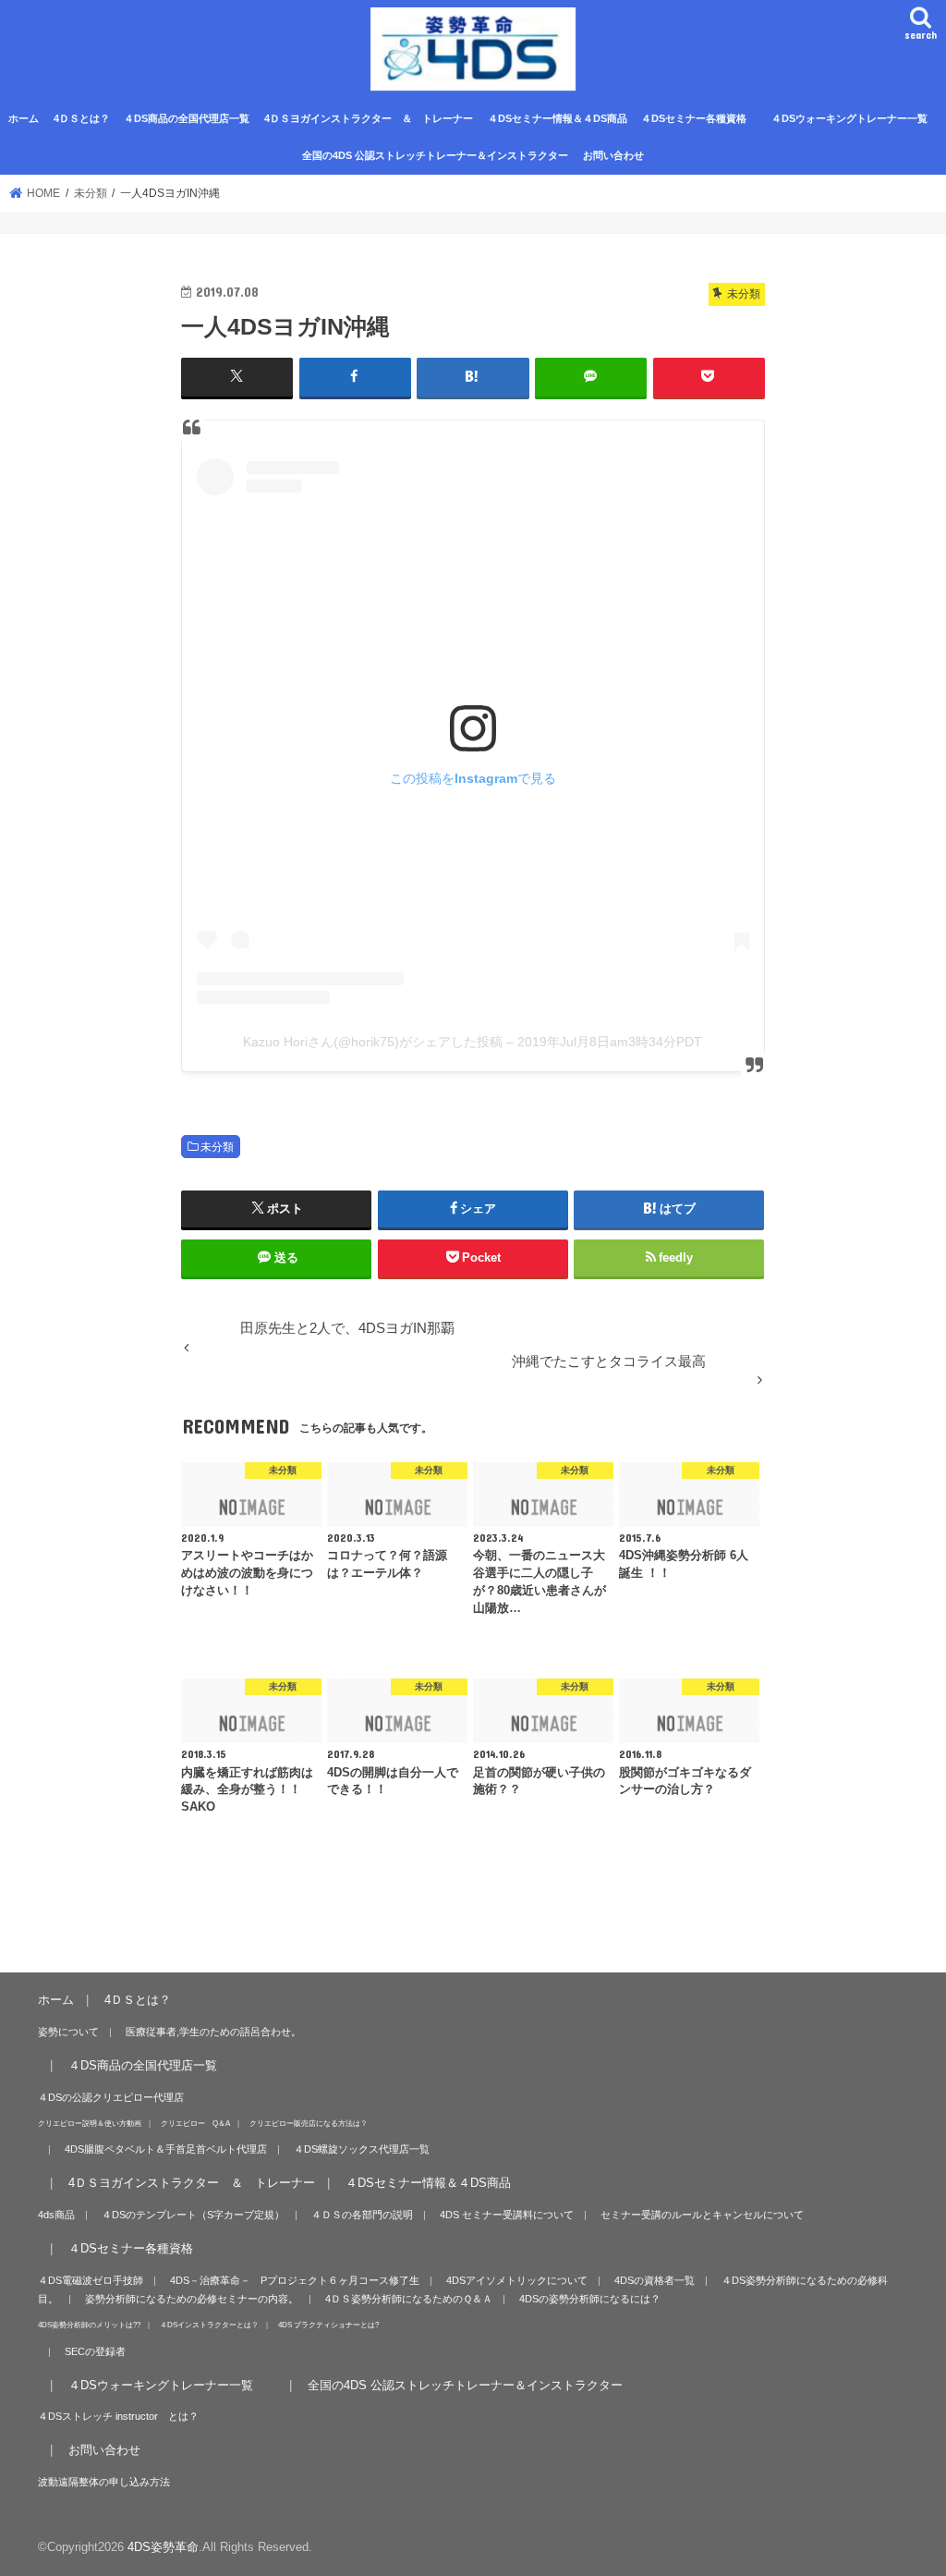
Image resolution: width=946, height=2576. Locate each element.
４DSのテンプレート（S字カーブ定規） (193, 2215)
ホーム (24, 118)
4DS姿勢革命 (163, 2547)
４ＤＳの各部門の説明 (362, 2215)
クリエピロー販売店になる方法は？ (309, 2123)
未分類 (217, 1147)
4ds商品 (56, 2215)
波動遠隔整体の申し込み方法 (104, 2482)
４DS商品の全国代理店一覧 (187, 118)
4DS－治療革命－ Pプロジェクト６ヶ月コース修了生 (295, 2280)
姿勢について (68, 2032)
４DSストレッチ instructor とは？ (118, 2416)
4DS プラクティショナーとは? (328, 2325)
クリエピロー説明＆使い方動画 (90, 2123)
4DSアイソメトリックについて (517, 2280)
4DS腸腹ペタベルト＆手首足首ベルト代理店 (166, 2149)
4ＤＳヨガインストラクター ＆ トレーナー (369, 118)
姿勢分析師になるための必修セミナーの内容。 (192, 2299)
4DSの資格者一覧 (655, 2280)
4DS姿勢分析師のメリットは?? (89, 2325)
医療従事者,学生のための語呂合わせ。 (213, 2032)
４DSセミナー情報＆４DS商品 (558, 118)
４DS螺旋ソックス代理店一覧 (362, 2149)
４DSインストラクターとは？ (209, 2325)
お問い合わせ (613, 155)
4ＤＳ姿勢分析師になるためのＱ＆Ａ (409, 2299)
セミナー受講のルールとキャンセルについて (702, 2215)
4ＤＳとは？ (82, 118)
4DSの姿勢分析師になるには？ (590, 2299)
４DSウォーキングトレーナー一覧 (858, 118)
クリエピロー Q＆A (195, 2123)
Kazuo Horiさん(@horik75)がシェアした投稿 (373, 1042)
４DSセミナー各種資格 (694, 118)
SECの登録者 (95, 2351)
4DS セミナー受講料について (507, 2215)
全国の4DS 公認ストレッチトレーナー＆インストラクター (435, 155)
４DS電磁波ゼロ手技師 (91, 2280)
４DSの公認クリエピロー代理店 (111, 2097)
